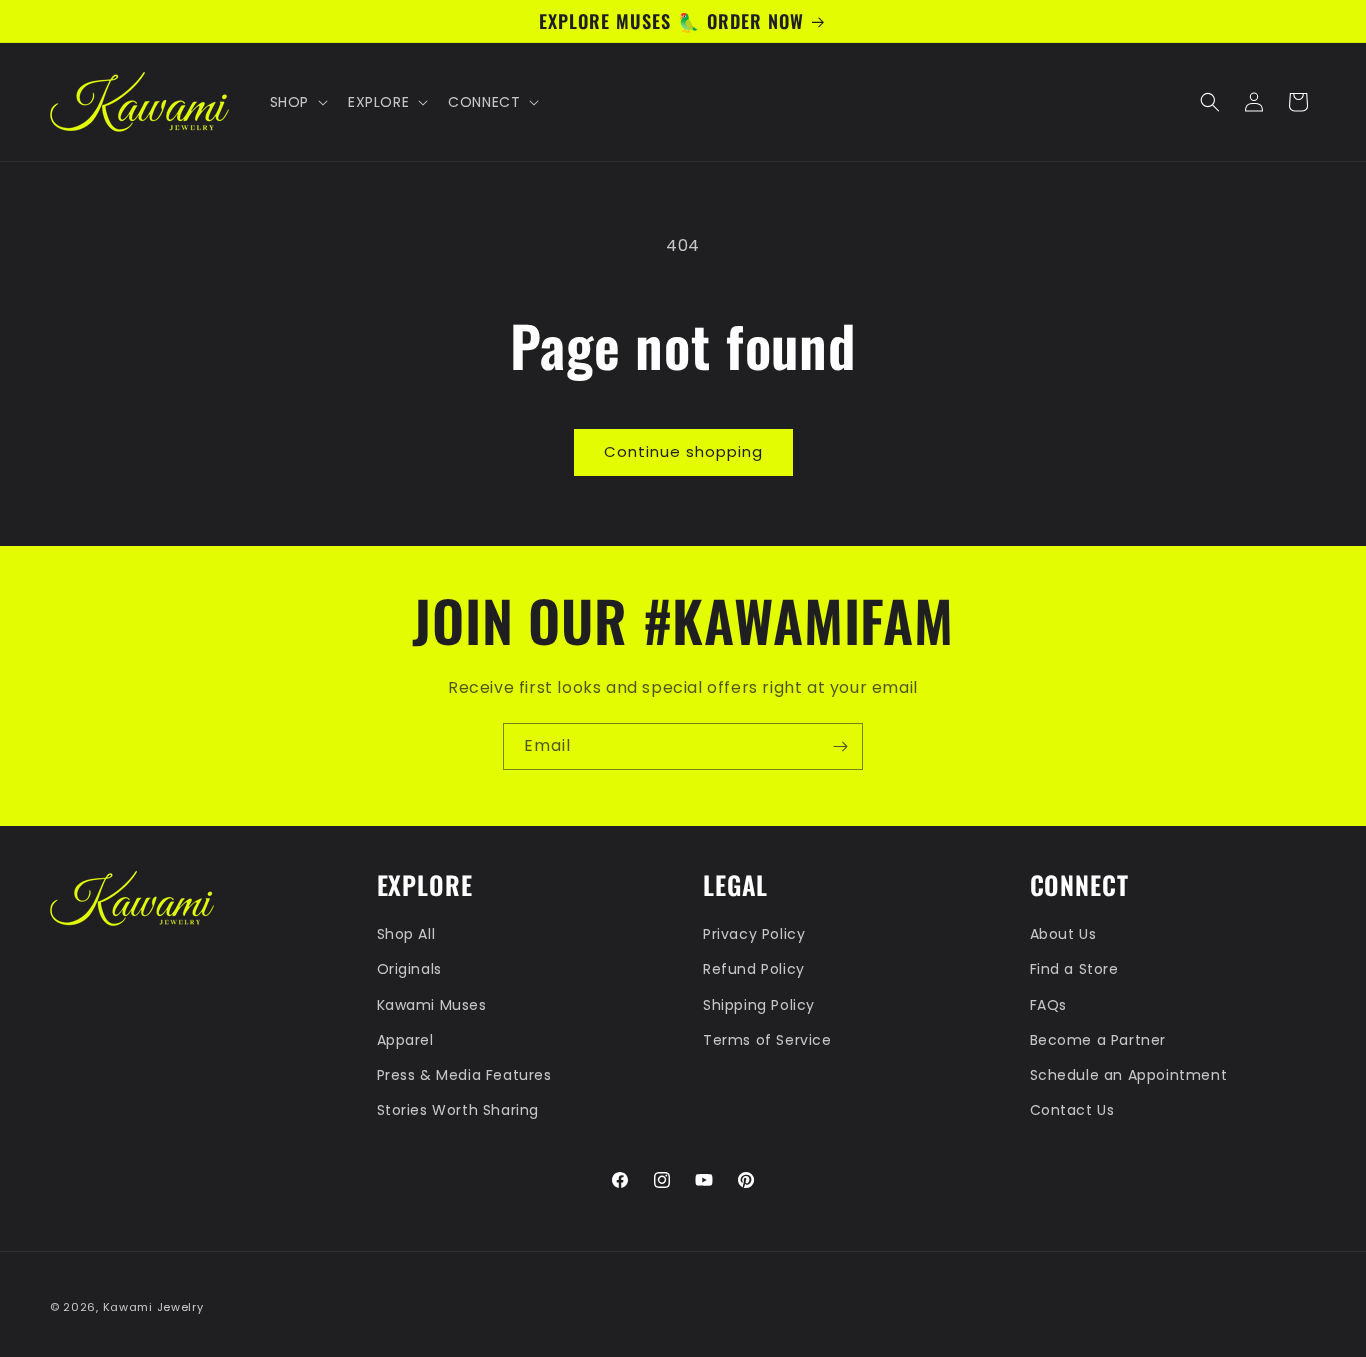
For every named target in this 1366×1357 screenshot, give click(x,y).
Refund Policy (754, 970)
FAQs (1048, 1005)
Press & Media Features (464, 1075)
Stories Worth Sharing (458, 1110)
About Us (1063, 934)
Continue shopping (683, 451)
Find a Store (1074, 970)
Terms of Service (767, 1040)
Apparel (405, 1040)
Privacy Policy (754, 934)
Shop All (406, 934)
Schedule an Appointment (1129, 1075)
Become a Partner (1098, 1040)
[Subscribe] (840, 746)
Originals (409, 970)
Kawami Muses (432, 1005)
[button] (297, 102)
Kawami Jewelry (153, 1307)
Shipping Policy (759, 1005)
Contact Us (1072, 1110)
